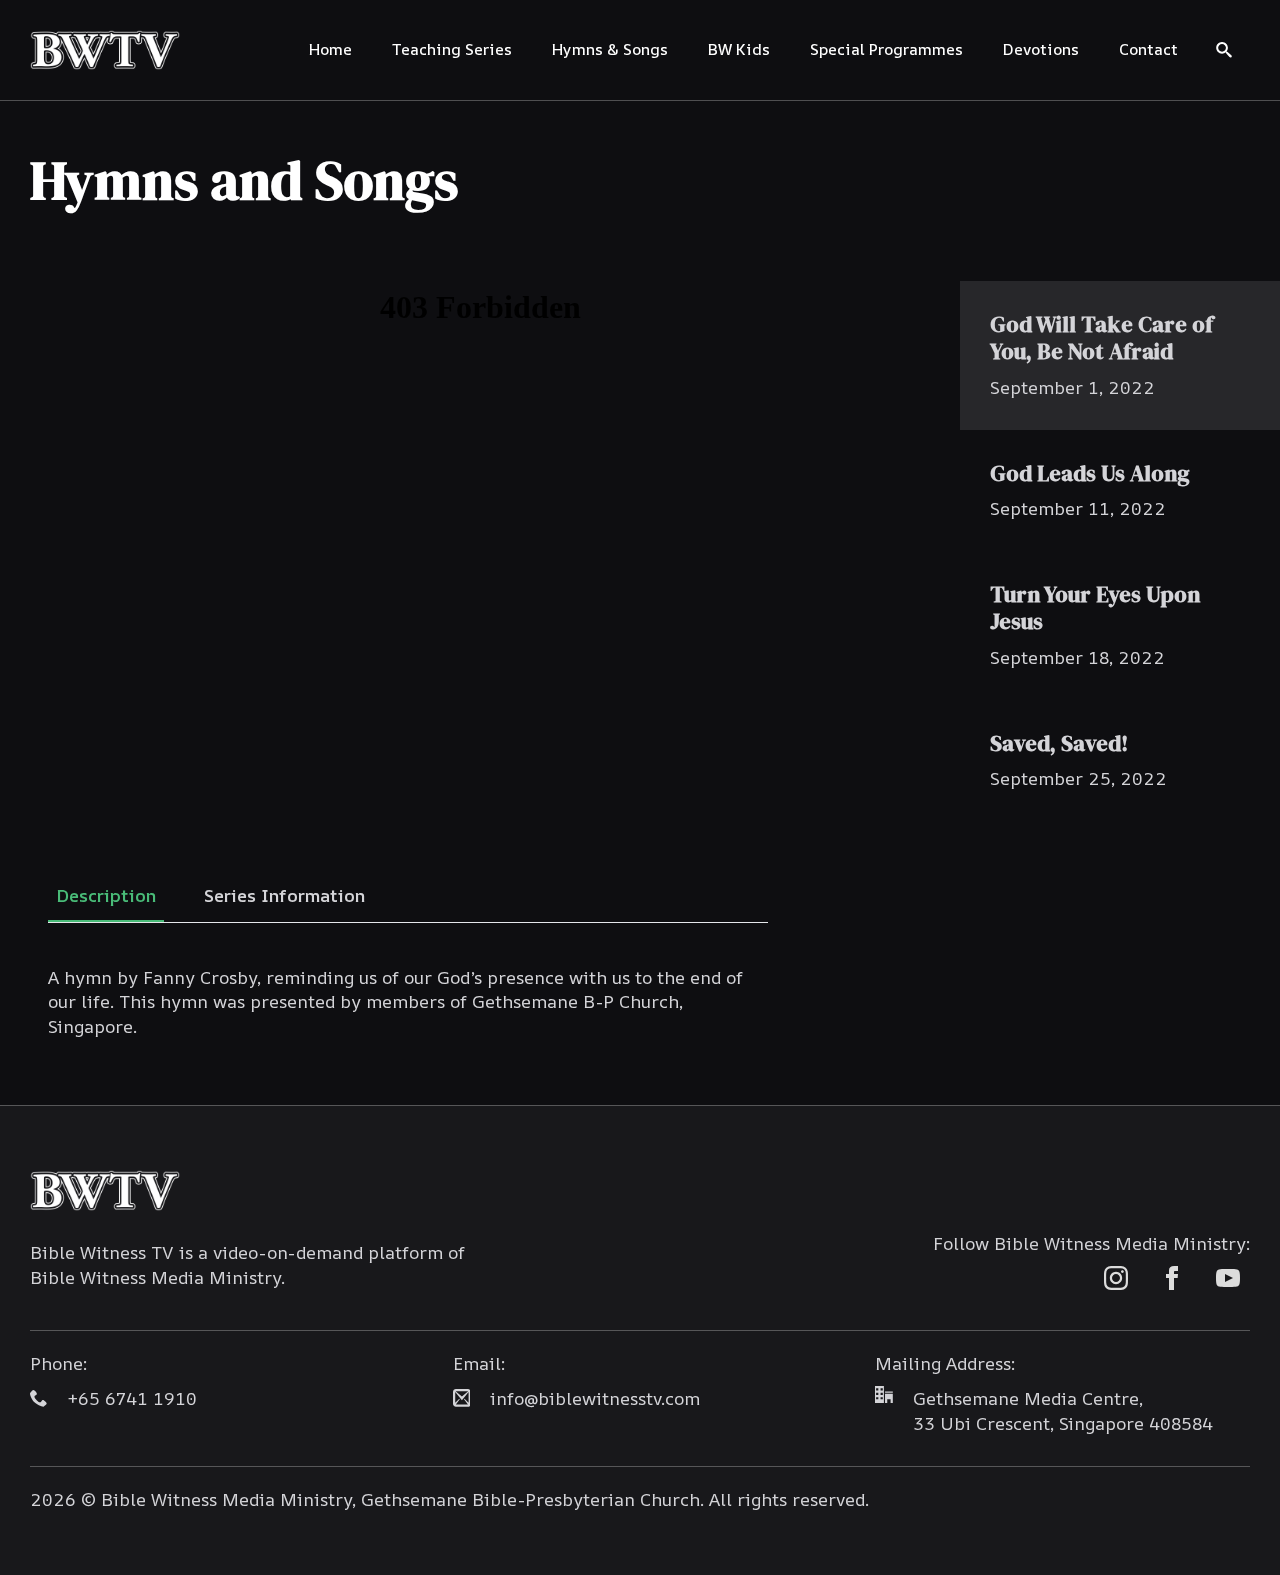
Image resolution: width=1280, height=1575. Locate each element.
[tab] (106, 895)
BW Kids (739, 49)
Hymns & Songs (610, 49)
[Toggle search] (1224, 50)
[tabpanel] (408, 1002)
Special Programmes (886, 49)
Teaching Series (452, 49)
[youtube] (1228, 1278)
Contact (1148, 49)
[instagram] (1116, 1278)
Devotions (1041, 49)
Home (330, 49)
